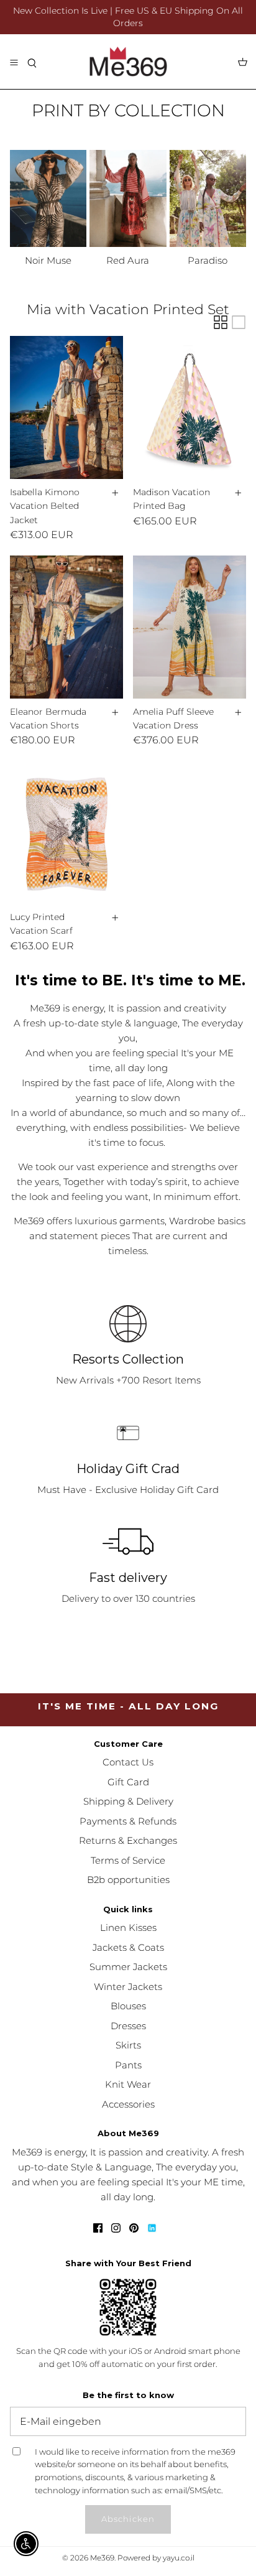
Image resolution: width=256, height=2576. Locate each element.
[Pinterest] (134, 2228)
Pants (128, 2065)
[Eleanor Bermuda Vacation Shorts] (66, 627)
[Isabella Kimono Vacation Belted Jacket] (66, 407)
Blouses (128, 2006)
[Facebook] (98, 2228)
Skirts (128, 2045)
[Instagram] (116, 2228)
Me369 (102, 2558)
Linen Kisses (128, 1927)
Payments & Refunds (128, 1821)
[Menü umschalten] (14, 62)
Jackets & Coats (128, 1947)
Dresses (128, 2026)
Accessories (128, 2104)
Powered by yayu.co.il (156, 2558)
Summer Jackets (128, 1967)
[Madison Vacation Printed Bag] (190, 407)
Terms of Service (128, 1860)
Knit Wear (128, 2084)
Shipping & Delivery (128, 1801)
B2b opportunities (128, 1880)
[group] (48, 209)
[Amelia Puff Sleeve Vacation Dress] (190, 627)
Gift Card (128, 1782)
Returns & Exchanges (128, 1840)
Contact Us (128, 1762)
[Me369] (128, 62)
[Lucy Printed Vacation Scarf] (66, 832)
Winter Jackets (128, 1987)
